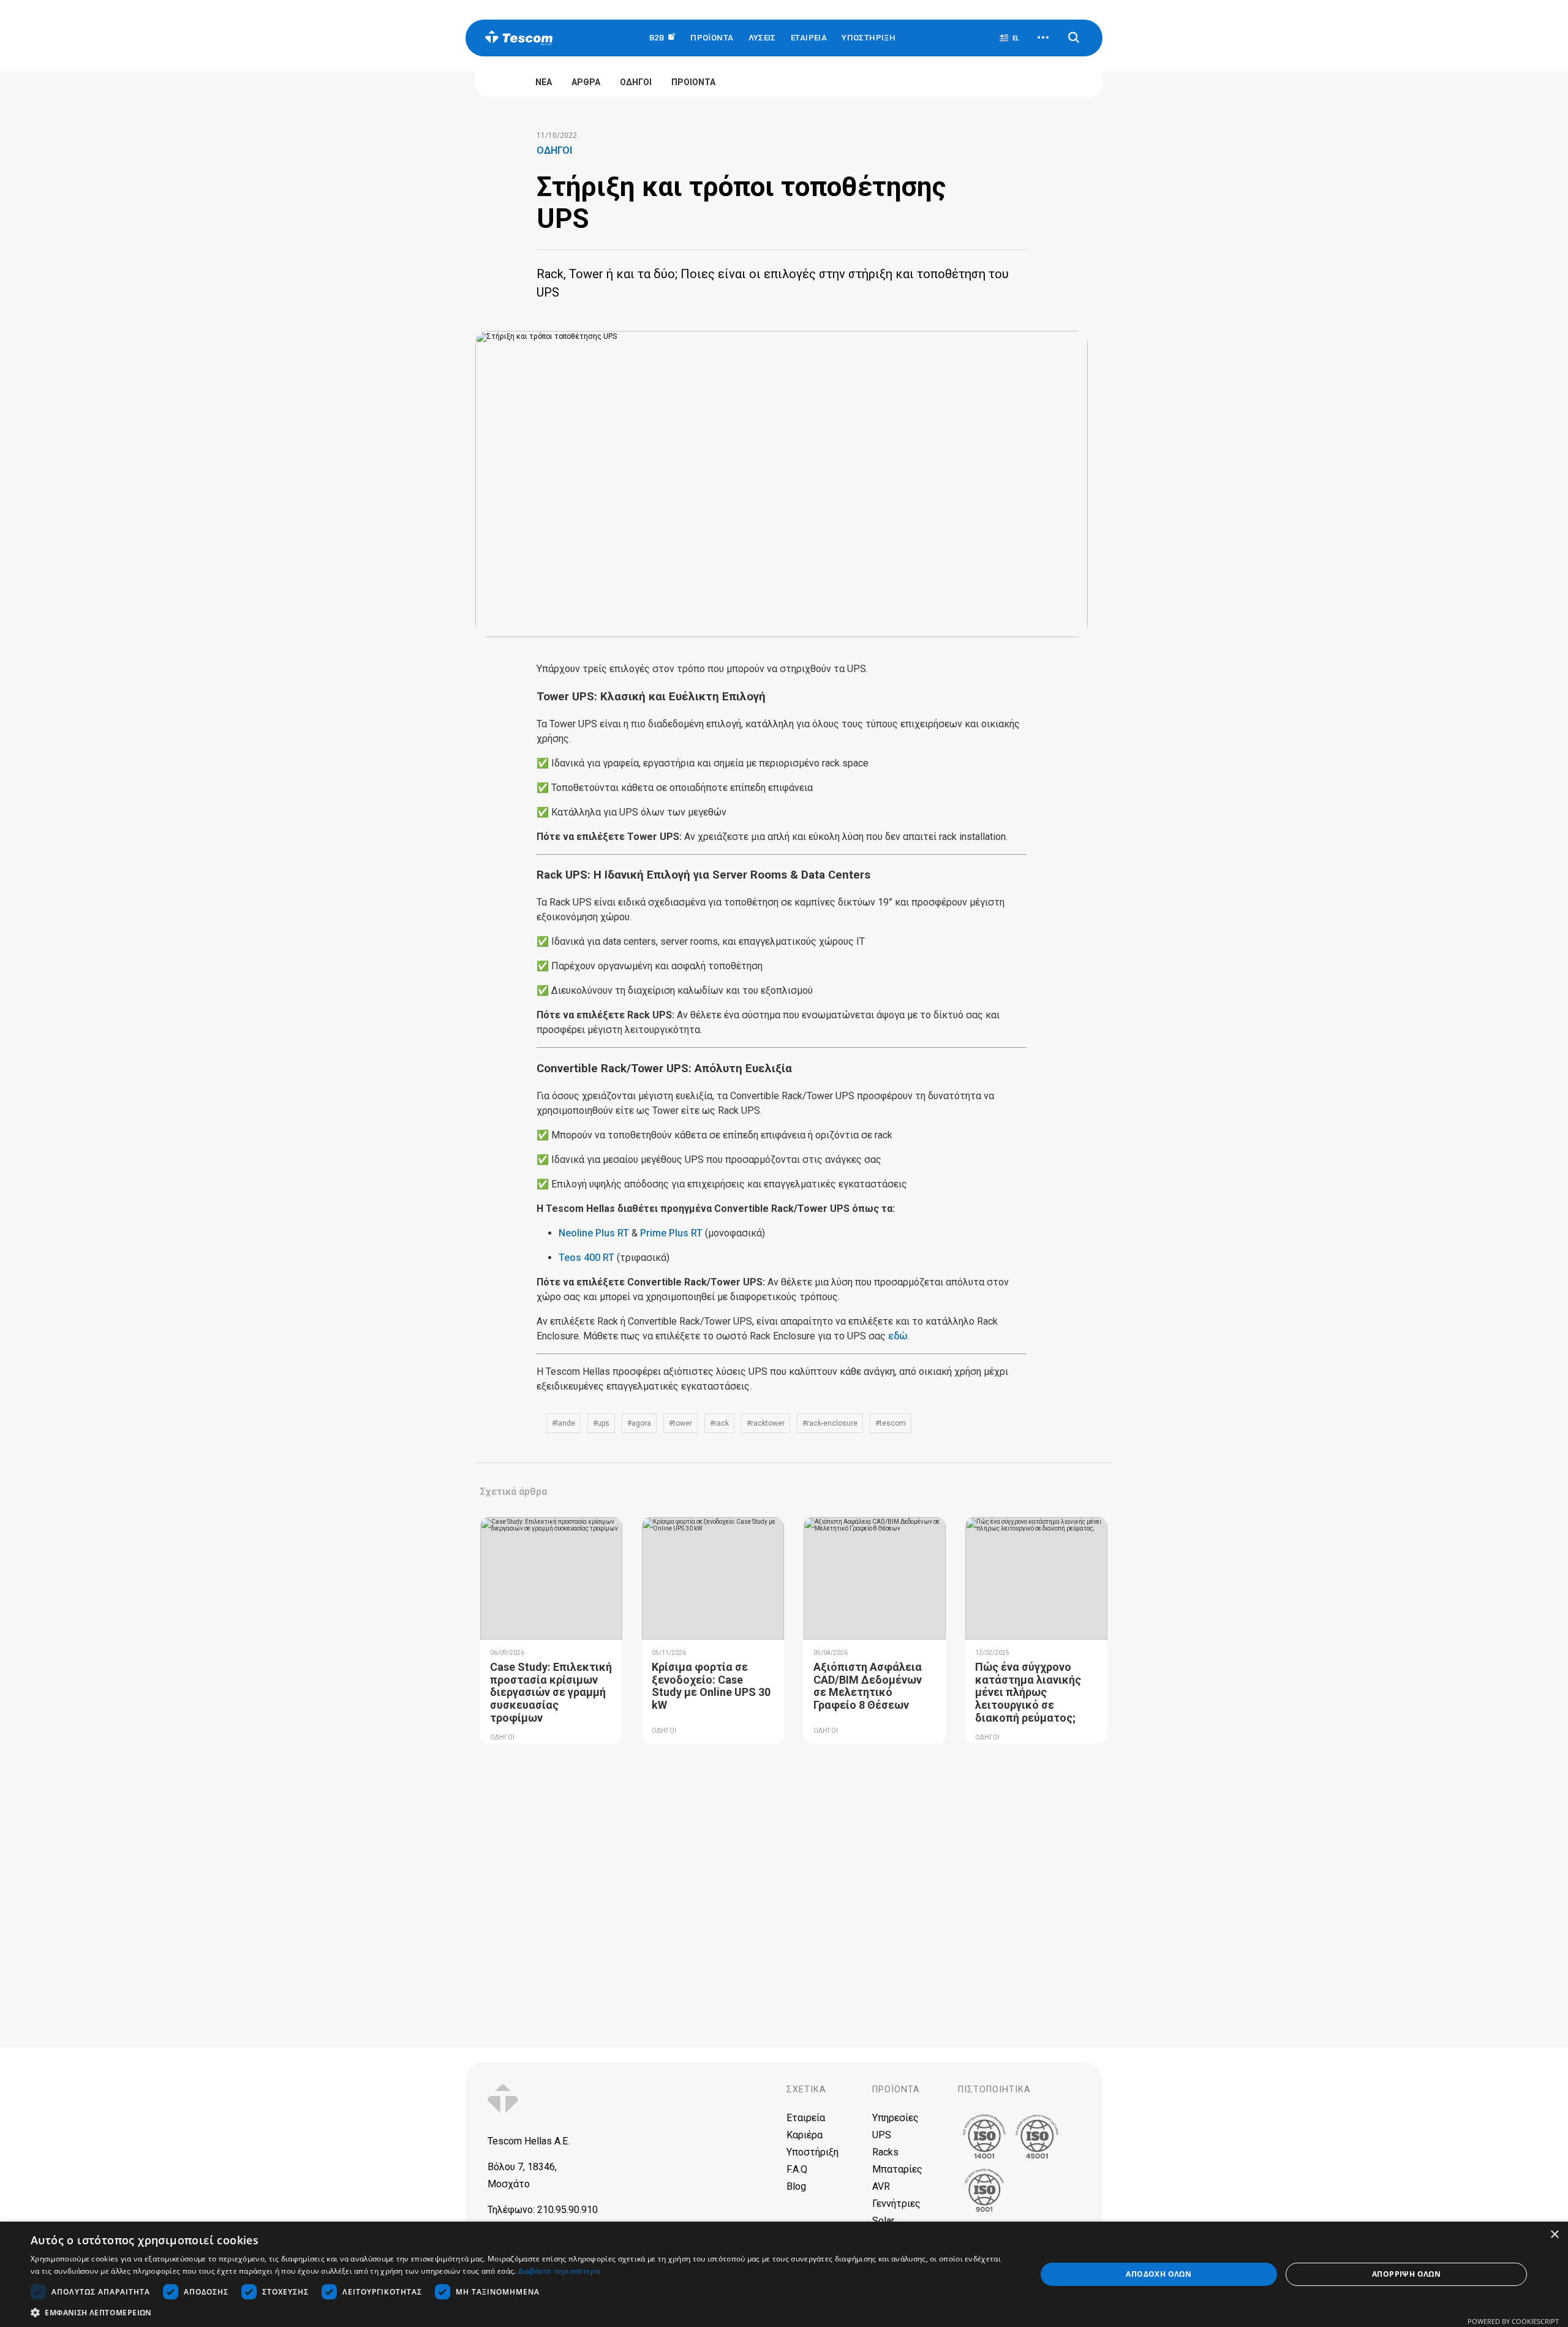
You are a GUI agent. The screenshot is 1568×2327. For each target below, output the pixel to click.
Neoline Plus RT (594, 1233)
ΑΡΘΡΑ (586, 82)
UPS (882, 2135)
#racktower (766, 1423)
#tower (680, 1423)
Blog (796, 2186)
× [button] (1554, 2235)
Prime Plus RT (671, 1233)
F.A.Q (797, 2169)
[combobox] (1009, 38)
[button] (518, 2312)
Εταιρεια (809, 38)
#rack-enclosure (830, 1423)
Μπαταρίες (897, 2169)
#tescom (891, 1423)
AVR (881, 2186)
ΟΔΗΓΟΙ (636, 82)
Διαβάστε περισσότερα (559, 2271)
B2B (658, 38)
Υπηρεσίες (895, 2118)
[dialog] (784, 2274)
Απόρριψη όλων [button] (1406, 2274)
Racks (885, 2152)
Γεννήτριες (896, 2204)
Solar (883, 2221)
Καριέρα (805, 2135)
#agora (639, 1423)
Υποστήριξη (869, 38)
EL (1016, 38)
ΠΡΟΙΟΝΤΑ (693, 82)
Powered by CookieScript (1513, 2321)
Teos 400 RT (586, 1258)
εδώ (898, 1336)
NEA (544, 82)
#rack (719, 1423)
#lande (563, 1423)
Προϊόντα (896, 2090)
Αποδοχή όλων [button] (1159, 2274)
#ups (601, 1423)
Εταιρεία (806, 2118)
